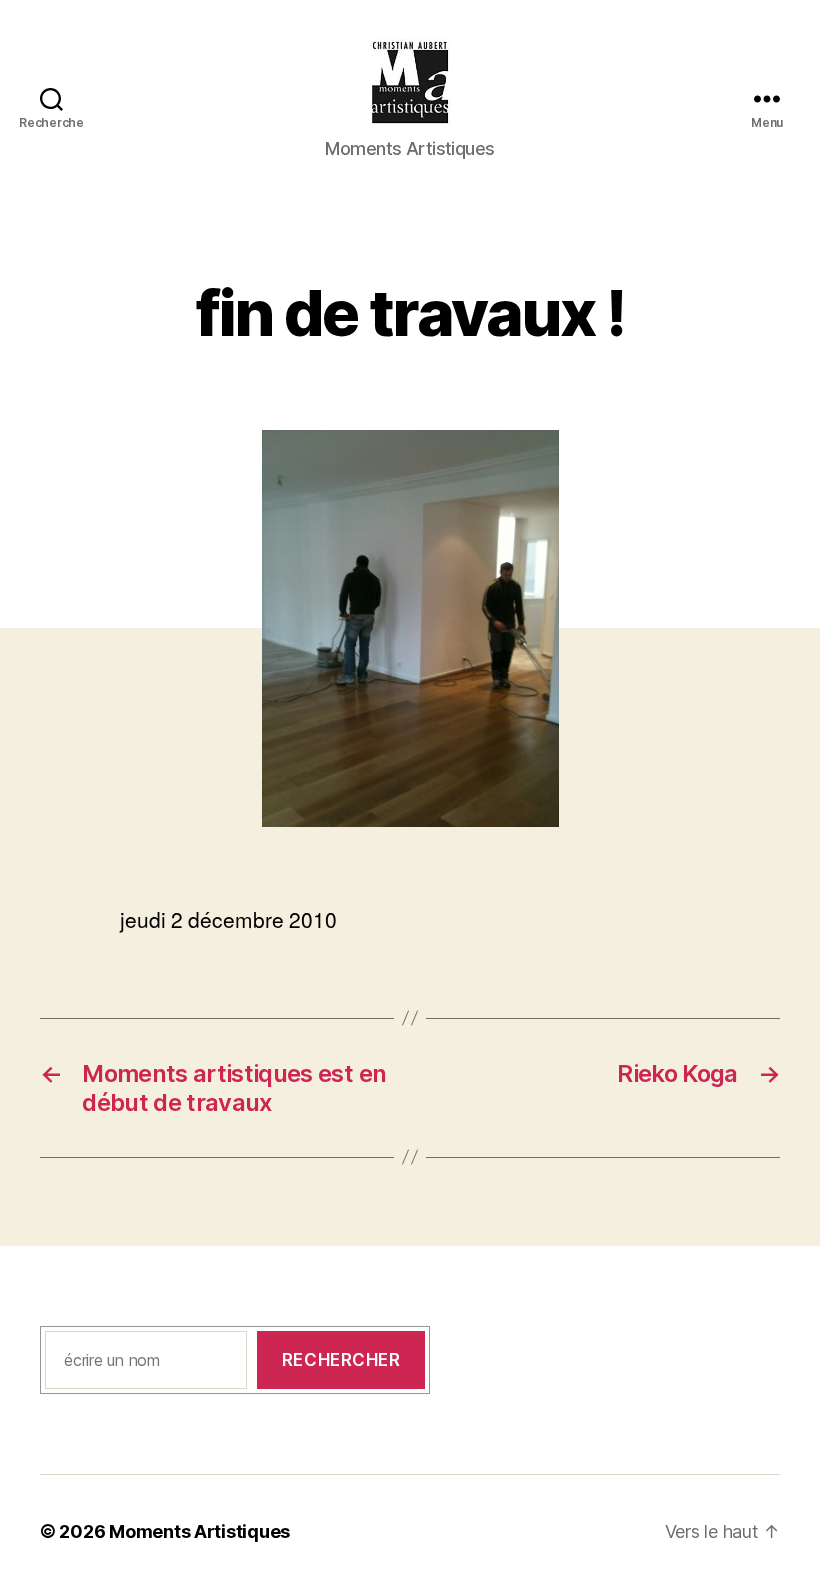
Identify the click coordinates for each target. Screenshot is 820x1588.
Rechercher (341, 1360)
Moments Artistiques (199, 1531)
